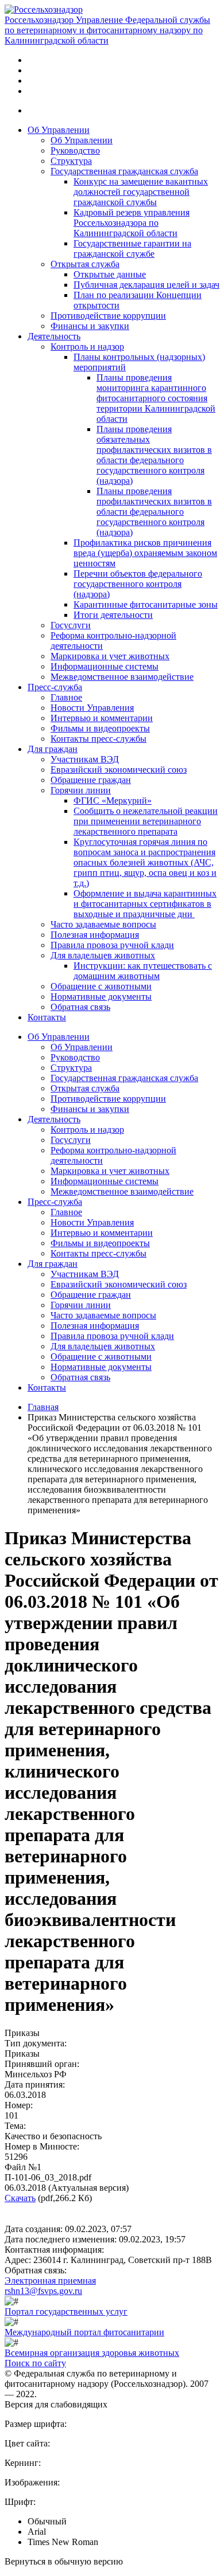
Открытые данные (110, 274)
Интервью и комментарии (102, 718)
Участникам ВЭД (85, 759)
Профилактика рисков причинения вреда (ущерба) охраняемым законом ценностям (145, 553)
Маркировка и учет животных (110, 656)
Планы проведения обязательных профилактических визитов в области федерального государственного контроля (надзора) (154, 455)
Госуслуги (71, 625)
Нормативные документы (101, 997)
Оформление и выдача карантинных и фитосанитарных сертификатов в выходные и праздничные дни (145, 904)
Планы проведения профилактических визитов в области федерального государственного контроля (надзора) (154, 512)
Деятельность (54, 336)
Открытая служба (85, 264)
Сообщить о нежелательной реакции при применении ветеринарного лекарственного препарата (146, 821)
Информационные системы (105, 666)
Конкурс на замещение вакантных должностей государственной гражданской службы (141, 192)
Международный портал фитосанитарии (84, 2332)
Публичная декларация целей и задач (146, 285)
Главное (66, 697)
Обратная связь (80, 1007)
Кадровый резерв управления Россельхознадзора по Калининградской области (132, 223)
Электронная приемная (50, 2281)
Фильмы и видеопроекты (100, 728)
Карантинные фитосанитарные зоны (146, 604)
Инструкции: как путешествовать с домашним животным (143, 971)
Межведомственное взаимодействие (122, 677)
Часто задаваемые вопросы (103, 924)
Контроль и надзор (87, 347)
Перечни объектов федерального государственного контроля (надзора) (138, 584)
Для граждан (53, 749)
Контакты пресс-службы (99, 739)
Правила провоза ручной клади (112, 945)
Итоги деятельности (113, 615)
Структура (71, 161)
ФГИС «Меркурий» (113, 800)
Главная (43, 1407)
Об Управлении (59, 130)
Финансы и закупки (90, 326)
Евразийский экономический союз (119, 770)
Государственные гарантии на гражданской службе (132, 248)
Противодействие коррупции (108, 316)
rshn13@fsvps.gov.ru (43, 2291)
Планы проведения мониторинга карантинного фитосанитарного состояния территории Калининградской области (156, 398)
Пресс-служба (55, 687)
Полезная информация (95, 935)
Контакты (47, 1017)
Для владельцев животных (103, 955)
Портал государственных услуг (66, 2311)
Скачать (20, 2198)
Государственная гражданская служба (124, 171)
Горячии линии (81, 790)
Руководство (75, 150)
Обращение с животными (101, 986)
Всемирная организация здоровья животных (92, 2353)
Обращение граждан (91, 780)
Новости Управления (92, 708)
